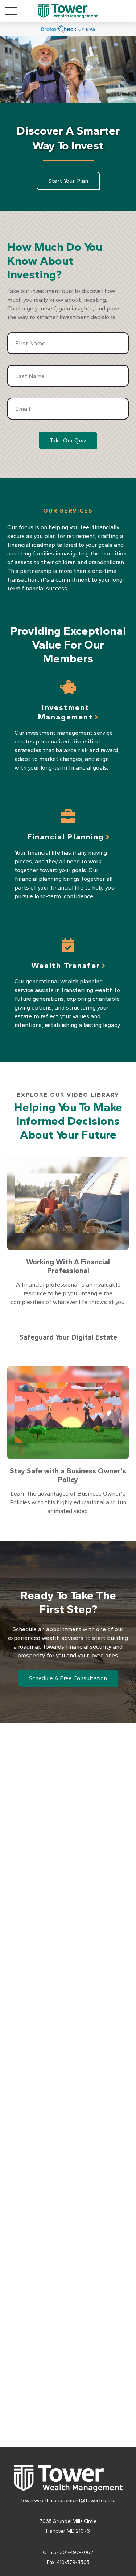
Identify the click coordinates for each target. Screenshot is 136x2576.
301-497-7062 (77, 2553)
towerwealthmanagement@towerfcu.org (68, 2501)
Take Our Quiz (68, 440)
